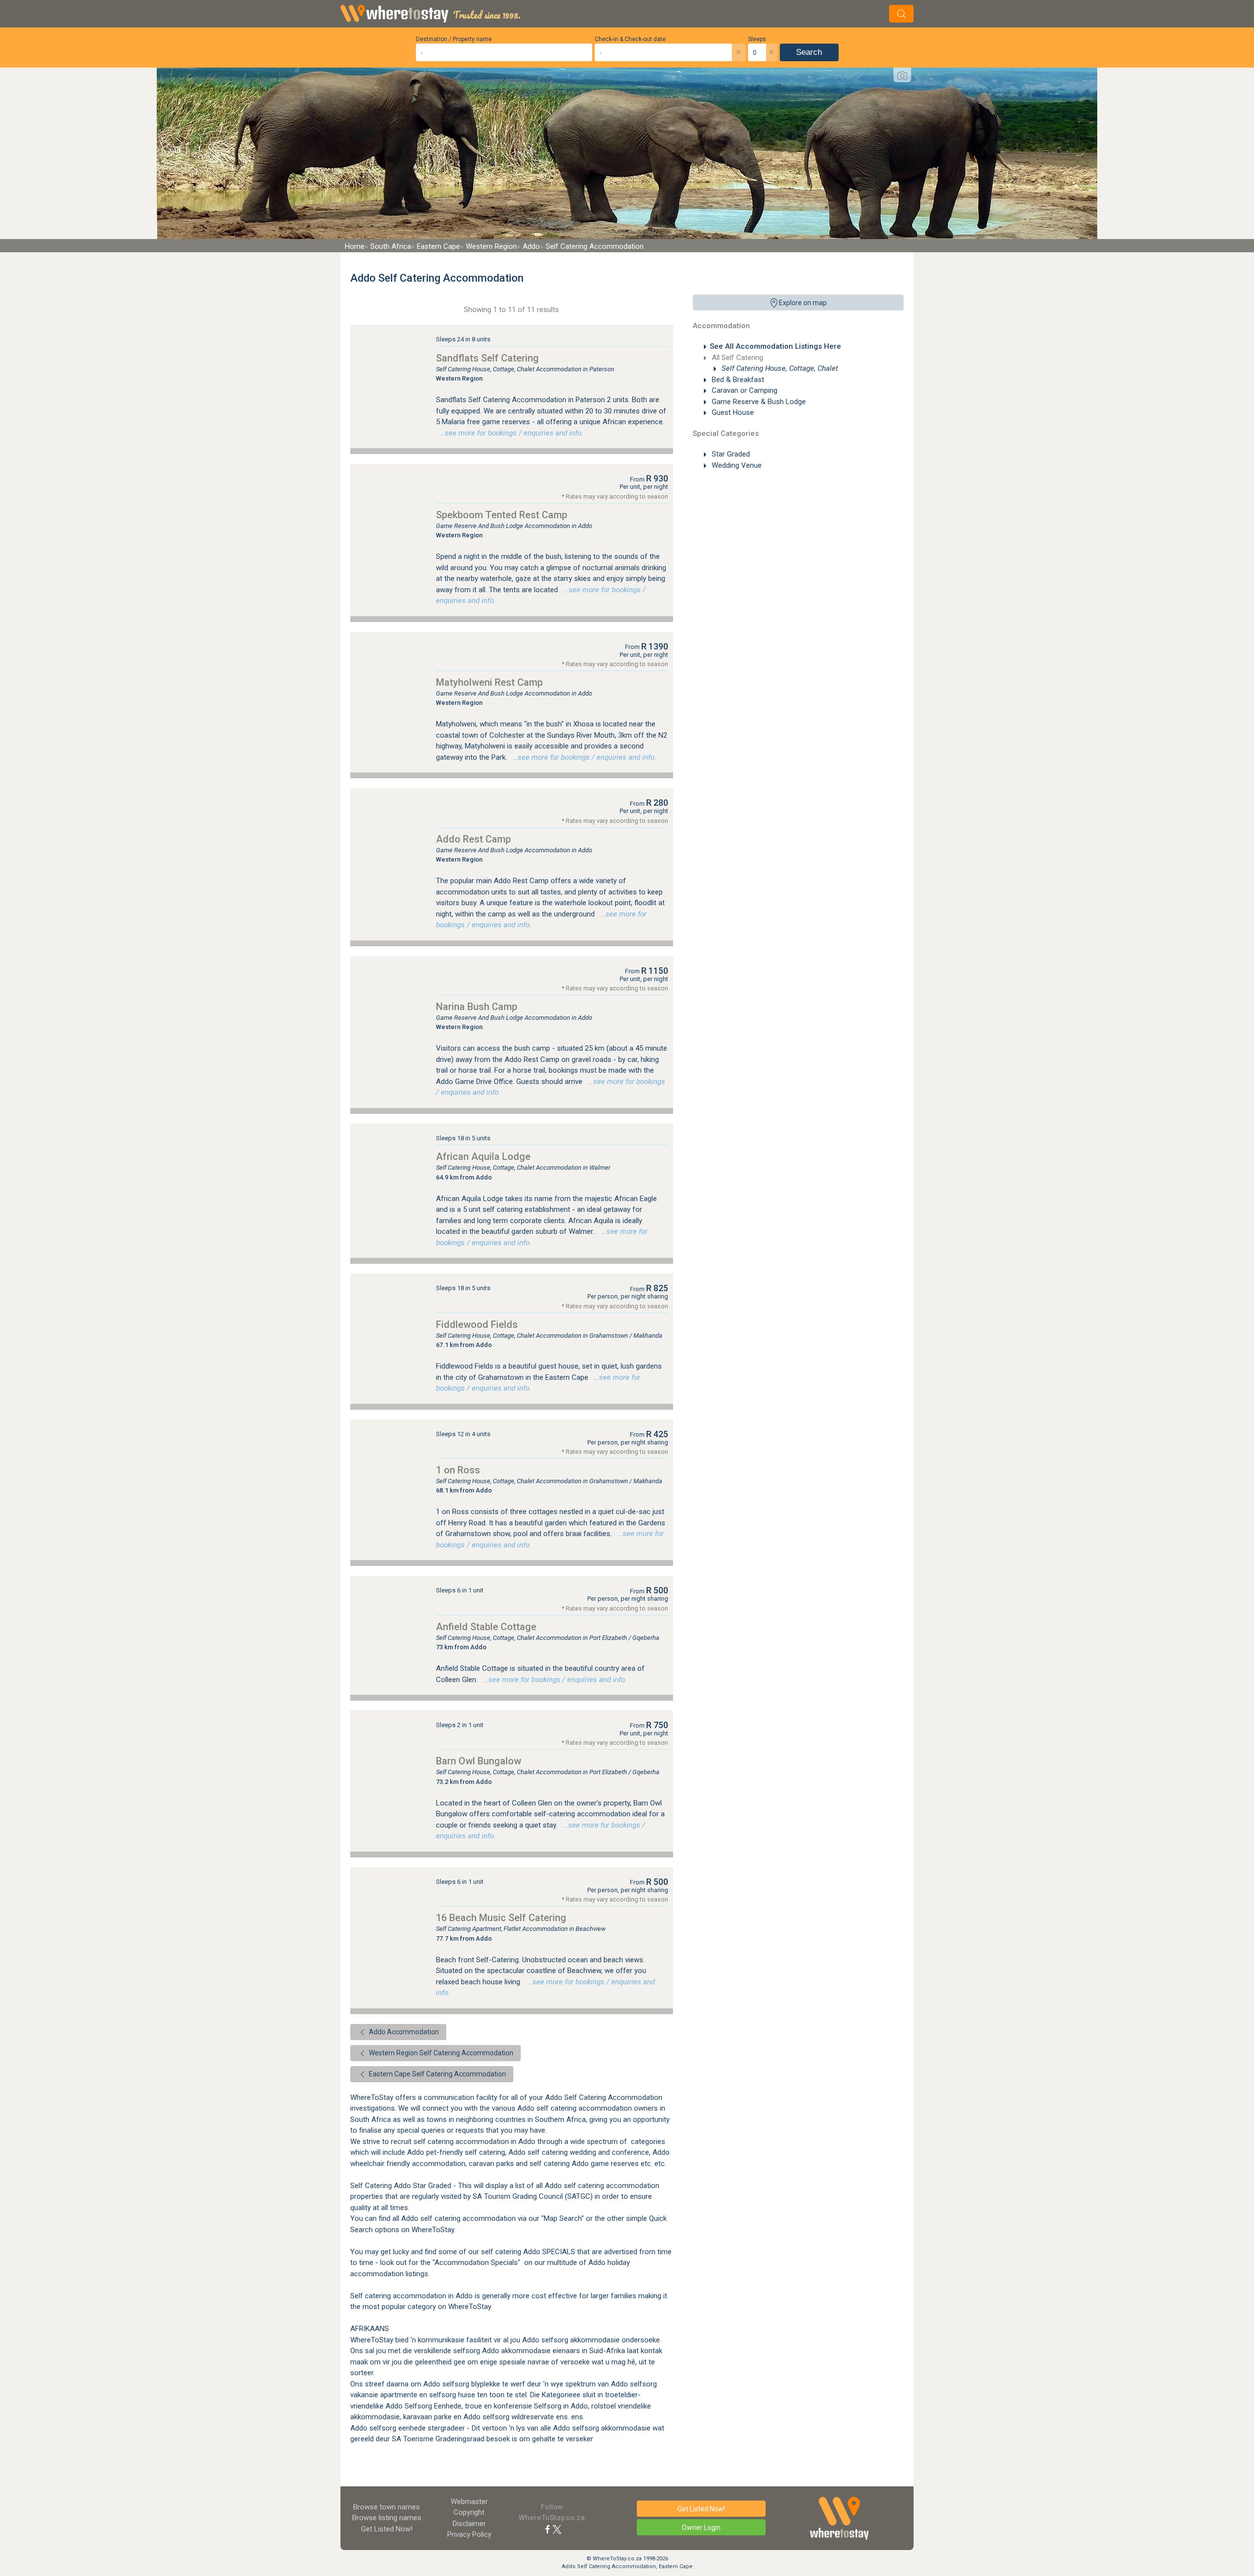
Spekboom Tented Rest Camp (502, 515)
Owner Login (701, 2528)
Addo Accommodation (403, 2032)
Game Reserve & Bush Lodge (758, 402)
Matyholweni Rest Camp (489, 682)
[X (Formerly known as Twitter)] (557, 2529)
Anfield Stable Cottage (486, 1627)
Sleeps (757, 39)
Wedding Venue (736, 465)
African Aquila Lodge (483, 1156)
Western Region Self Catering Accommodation (440, 2053)
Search (809, 52)
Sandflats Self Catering (487, 358)
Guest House (732, 412)
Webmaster (469, 2502)
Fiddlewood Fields (477, 1324)
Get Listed (387, 2529)
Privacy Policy (469, 2534)
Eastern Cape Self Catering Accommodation (437, 2074)
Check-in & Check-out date (630, 39)
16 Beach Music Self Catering (501, 1918)
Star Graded (730, 454)
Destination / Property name (454, 39)
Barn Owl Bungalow (479, 1761)
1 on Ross (458, 1470)
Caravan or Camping (744, 390)
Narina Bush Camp (477, 1007)
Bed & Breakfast (737, 380)
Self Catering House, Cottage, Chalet (779, 368)
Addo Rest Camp (473, 839)
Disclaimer (469, 2524)
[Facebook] (548, 2529)
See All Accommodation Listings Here (775, 346)
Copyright (469, 2512)
